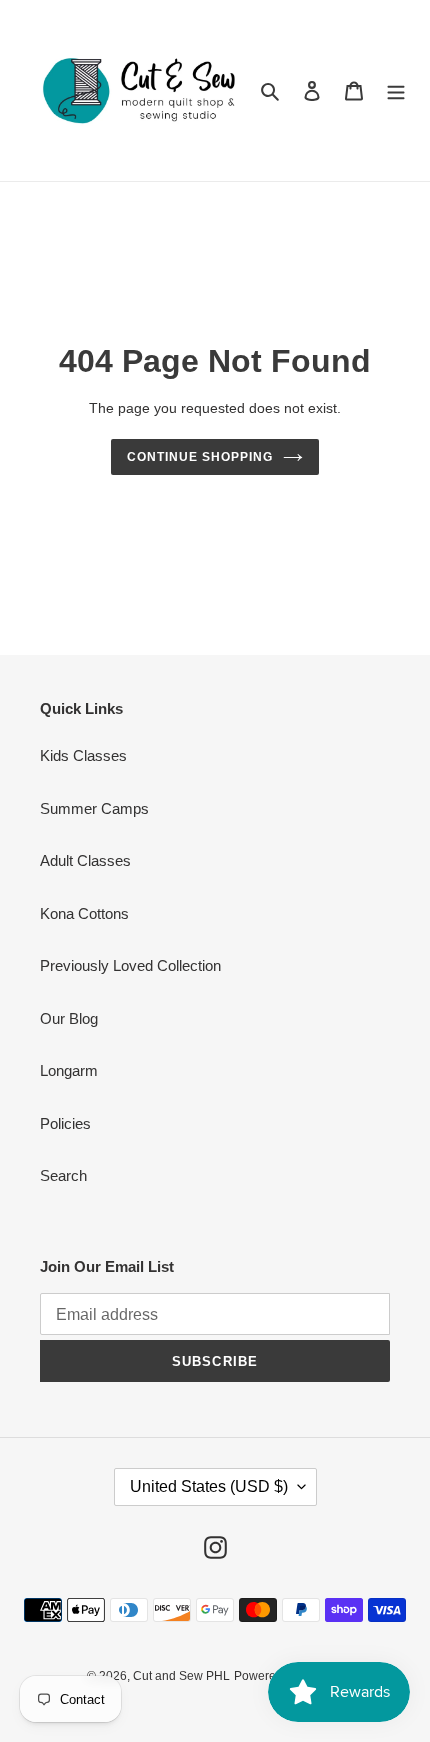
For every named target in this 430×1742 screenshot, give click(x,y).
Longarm (69, 1070)
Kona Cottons (84, 913)
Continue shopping (200, 457)
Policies (65, 1123)
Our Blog (69, 1018)
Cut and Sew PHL (181, 1676)
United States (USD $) (209, 1486)
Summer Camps (94, 808)
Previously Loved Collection (130, 965)
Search (63, 1175)
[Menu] (396, 90)
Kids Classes (83, 755)
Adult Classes (85, 860)
